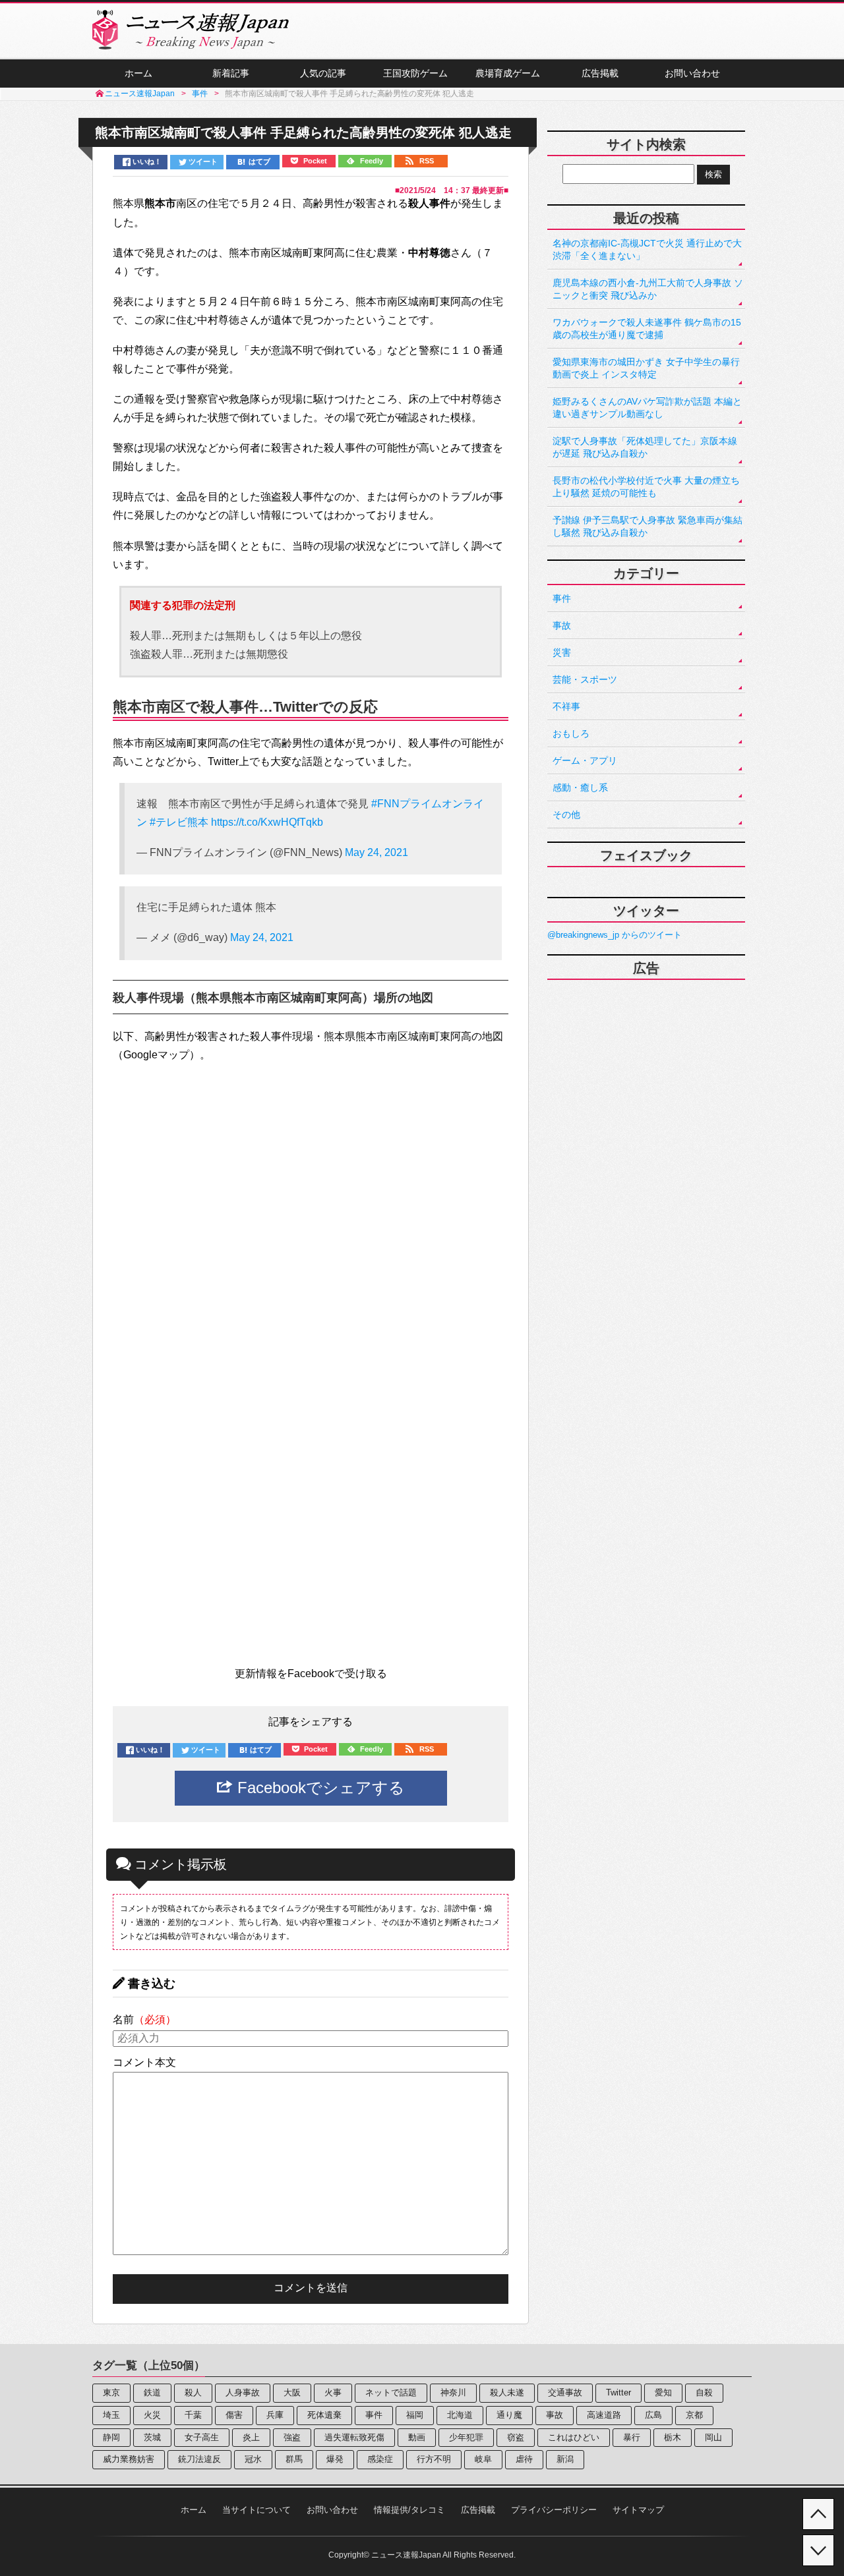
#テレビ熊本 (179, 822)
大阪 (292, 2392)
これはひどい (574, 2437)
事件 (562, 598)
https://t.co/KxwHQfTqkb (267, 822)
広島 (653, 2415)
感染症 (380, 2459)
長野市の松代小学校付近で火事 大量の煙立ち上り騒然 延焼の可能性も (646, 487)
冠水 (253, 2459)
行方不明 (434, 2459)
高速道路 (604, 2415)
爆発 (335, 2459)
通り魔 (509, 2415)
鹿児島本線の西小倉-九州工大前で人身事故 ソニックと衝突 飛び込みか (648, 289)
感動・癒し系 (580, 787)
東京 (111, 2392)
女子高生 (202, 2437)
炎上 (251, 2437)
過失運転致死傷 (354, 2437)
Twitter (618, 2392)
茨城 (152, 2437)
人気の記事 (323, 73)
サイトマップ (638, 2510)
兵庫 (275, 2415)
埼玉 (111, 2415)
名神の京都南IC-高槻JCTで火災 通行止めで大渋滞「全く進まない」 (647, 249)
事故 (562, 625)
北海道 (460, 2415)
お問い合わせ (692, 73)
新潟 (565, 2459)
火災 (152, 2415)
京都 (694, 2415)
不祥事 (566, 706)
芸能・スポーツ (585, 679)
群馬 (294, 2459)
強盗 (292, 2437)
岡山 (713, 2437)
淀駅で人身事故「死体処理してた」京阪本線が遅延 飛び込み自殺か (645, 447)
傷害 (234, 2415)
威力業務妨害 (129, 2459)
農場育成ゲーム (508, 73)
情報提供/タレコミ (409, 2510)
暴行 (632, 2437)
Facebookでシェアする (319, 1788)
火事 (333, 2392)
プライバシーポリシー (554, 2510)
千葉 (193, 2415)
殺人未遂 (507, 2392)
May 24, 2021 (377, 852)
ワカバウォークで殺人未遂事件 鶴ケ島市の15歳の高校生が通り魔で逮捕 (647, 329)
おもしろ (571, 733)
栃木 (673, 2437)
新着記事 (231, 73)
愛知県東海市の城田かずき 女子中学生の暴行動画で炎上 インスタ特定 (646, 368)
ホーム (138, 73)
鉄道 (152, 2392)
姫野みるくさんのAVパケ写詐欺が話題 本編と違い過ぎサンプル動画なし (647, 408)
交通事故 (565, 2392)
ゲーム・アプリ (585, 760)
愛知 (663, 2392)
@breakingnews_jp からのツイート (615, 935)
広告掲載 (600, 73)
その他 (566, 815)
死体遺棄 (324, 2415)
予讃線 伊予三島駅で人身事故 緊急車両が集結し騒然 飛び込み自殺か (648, 526)
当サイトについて (256, 2510)
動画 (417, 2437)
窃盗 (516, 2437)
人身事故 (243, 2392)
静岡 (111, 2437)
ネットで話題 (391, 2392)
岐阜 (483, 2459)
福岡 (415, 2415)
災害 (562, 652)
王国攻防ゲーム (415, 73)
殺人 (193, 2392)
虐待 (524, 2459)
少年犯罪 (466, 2437)
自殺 (704, 2392)
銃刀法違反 (199, 2459)
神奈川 (453, 2392)
